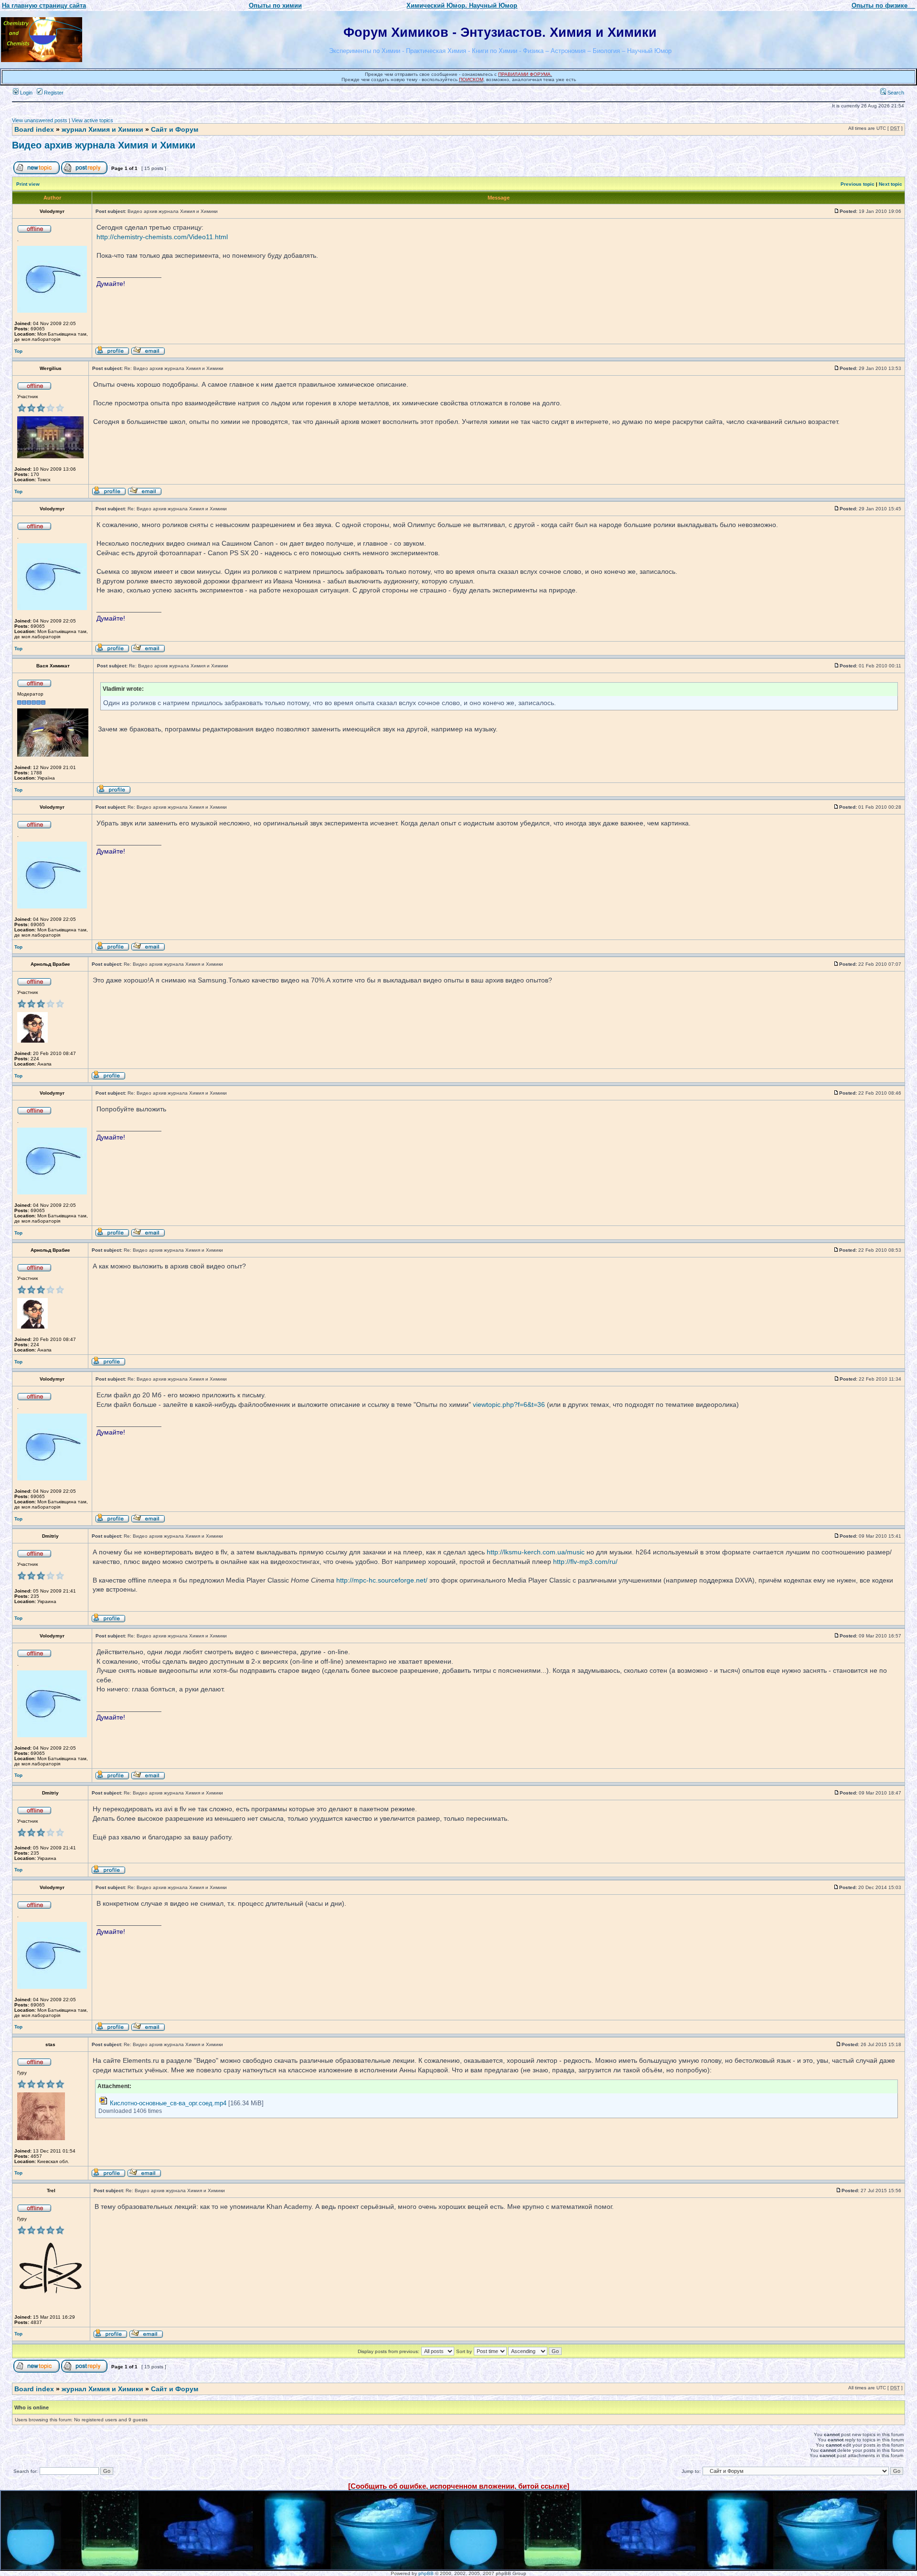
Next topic (890, 184)
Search (895, 93)
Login (26, 93)
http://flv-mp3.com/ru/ (585, 1562)
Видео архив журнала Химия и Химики (104, 145)
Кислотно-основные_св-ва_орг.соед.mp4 (168, 2103)
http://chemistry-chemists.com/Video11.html (162, 237)
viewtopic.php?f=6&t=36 (509, 1404)
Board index (34, 129)
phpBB (426, 2573)
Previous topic (858, 184)
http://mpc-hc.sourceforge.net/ (382, 1580)
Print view (28, 184)
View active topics (92, 120)
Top (18, 351)
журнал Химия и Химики (102, 129)
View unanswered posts (40, 120)
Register (53, 93)
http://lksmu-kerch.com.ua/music (536, 1552)
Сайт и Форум (175, 129)
